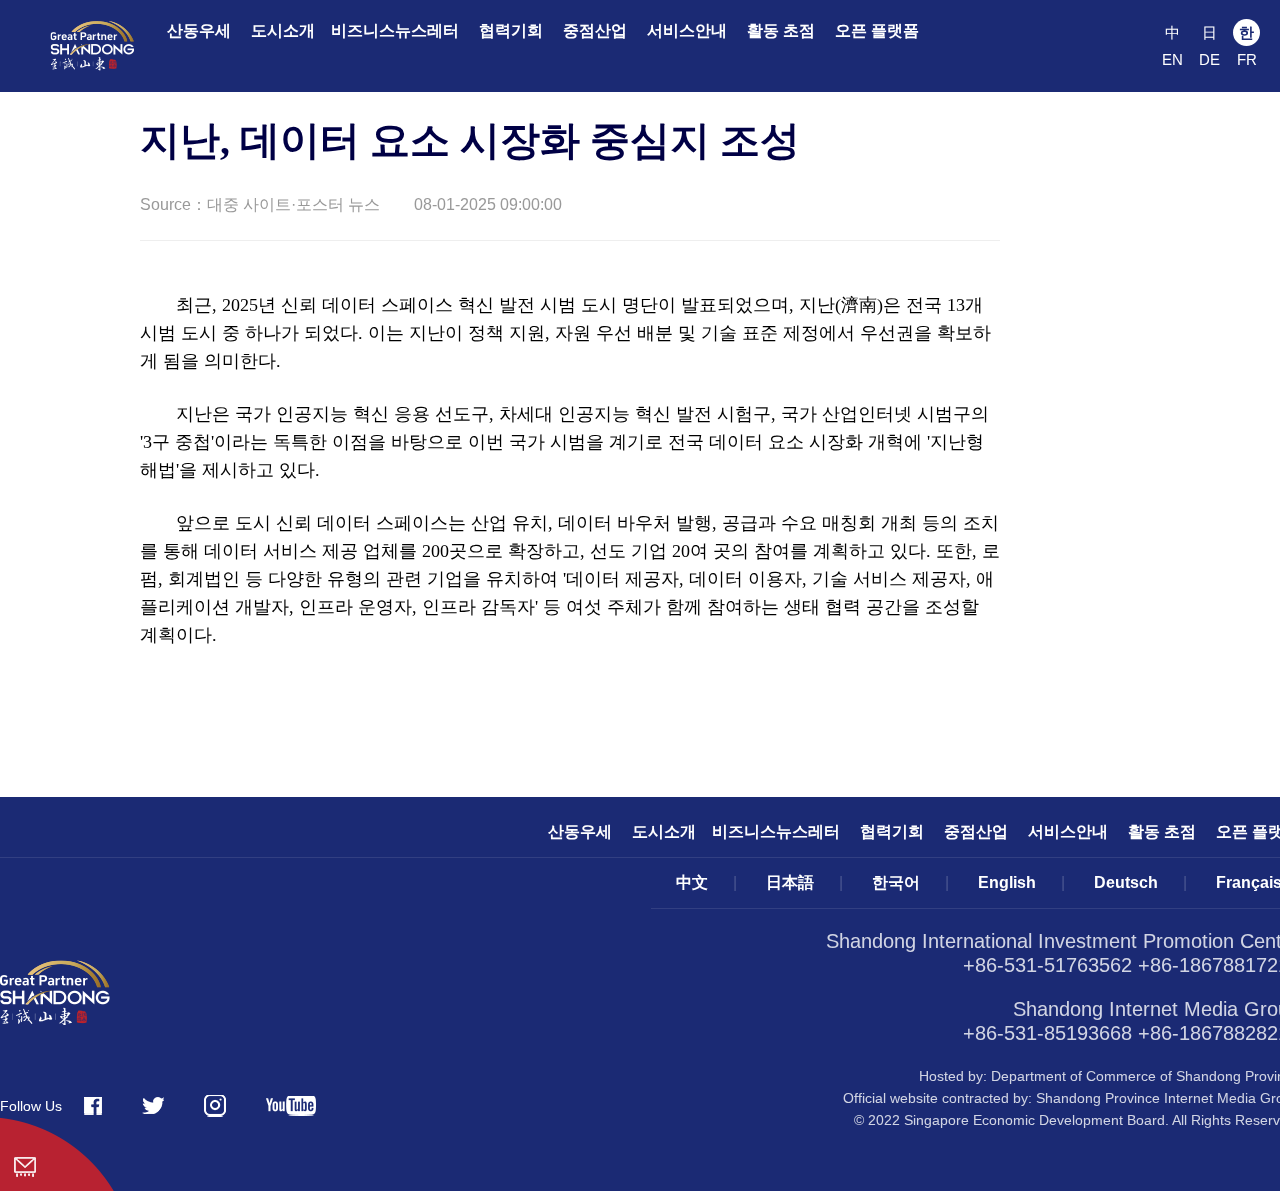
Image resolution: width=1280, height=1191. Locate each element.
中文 (692, 882)
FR (1247, 59)
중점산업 (595, 30)
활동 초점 (781, 30)
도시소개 (283, 30)
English (1007, 882)
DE (1209, 59)
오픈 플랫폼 (877, 30)
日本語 (790, 882)
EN (1172, 59)
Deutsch (1126, 882)
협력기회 (511, 30)
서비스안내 (687, 30)
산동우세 (199, 30)
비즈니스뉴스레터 (395, 30)
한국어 (896, 882)
